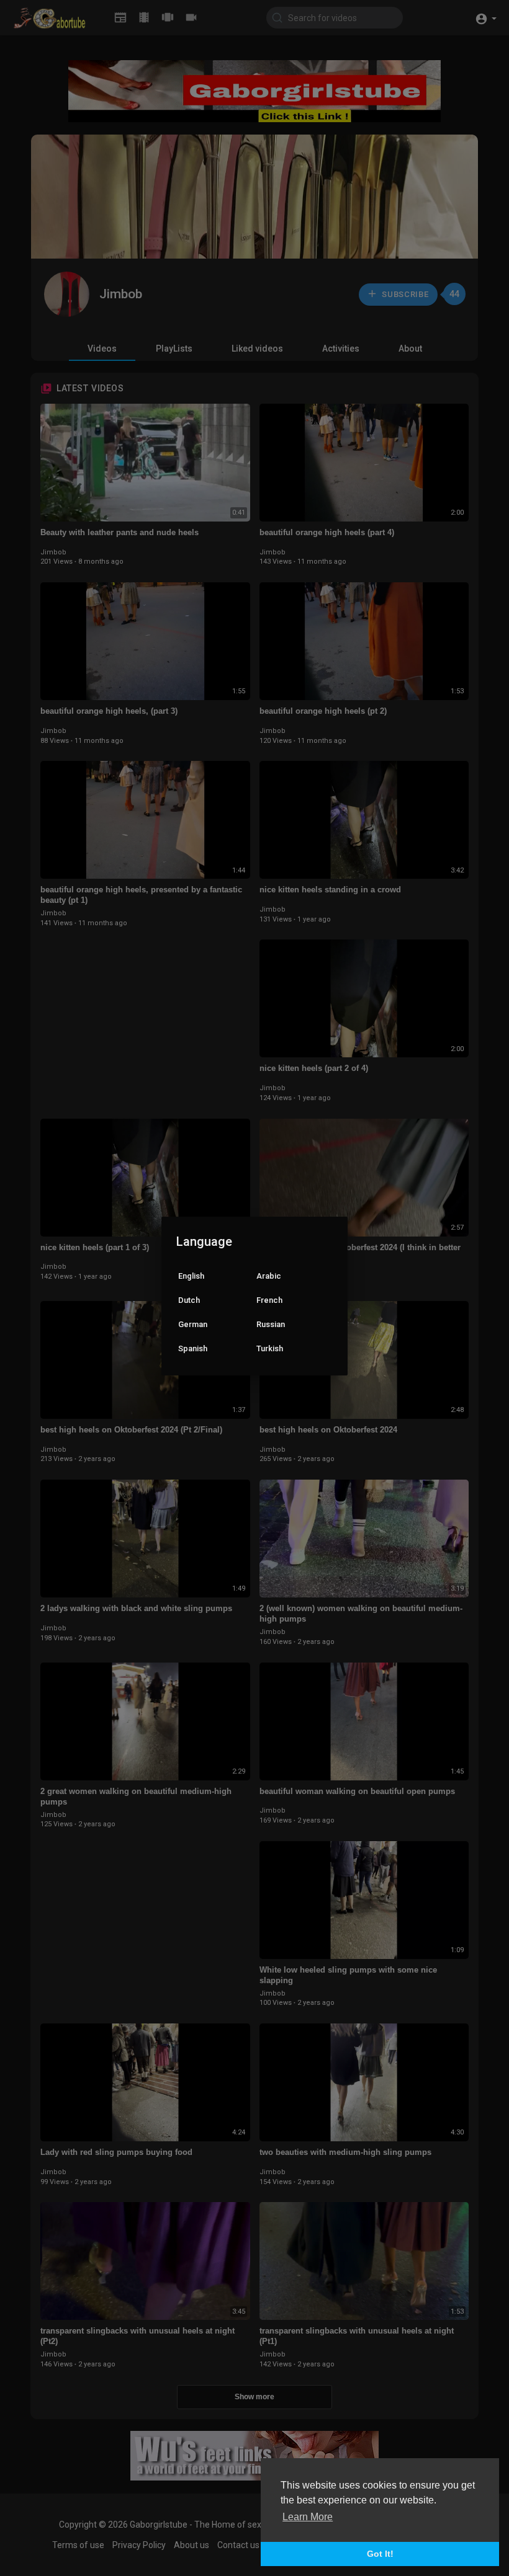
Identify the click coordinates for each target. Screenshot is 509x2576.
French (269, 1300)
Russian (271, 1324)
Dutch (189, 1300)
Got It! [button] (380, 2554)
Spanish (193, 1348)
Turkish (270, 1348)
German (193, 1324)
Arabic (269, 1276)
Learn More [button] (308, 2517)
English (191, 1276)
